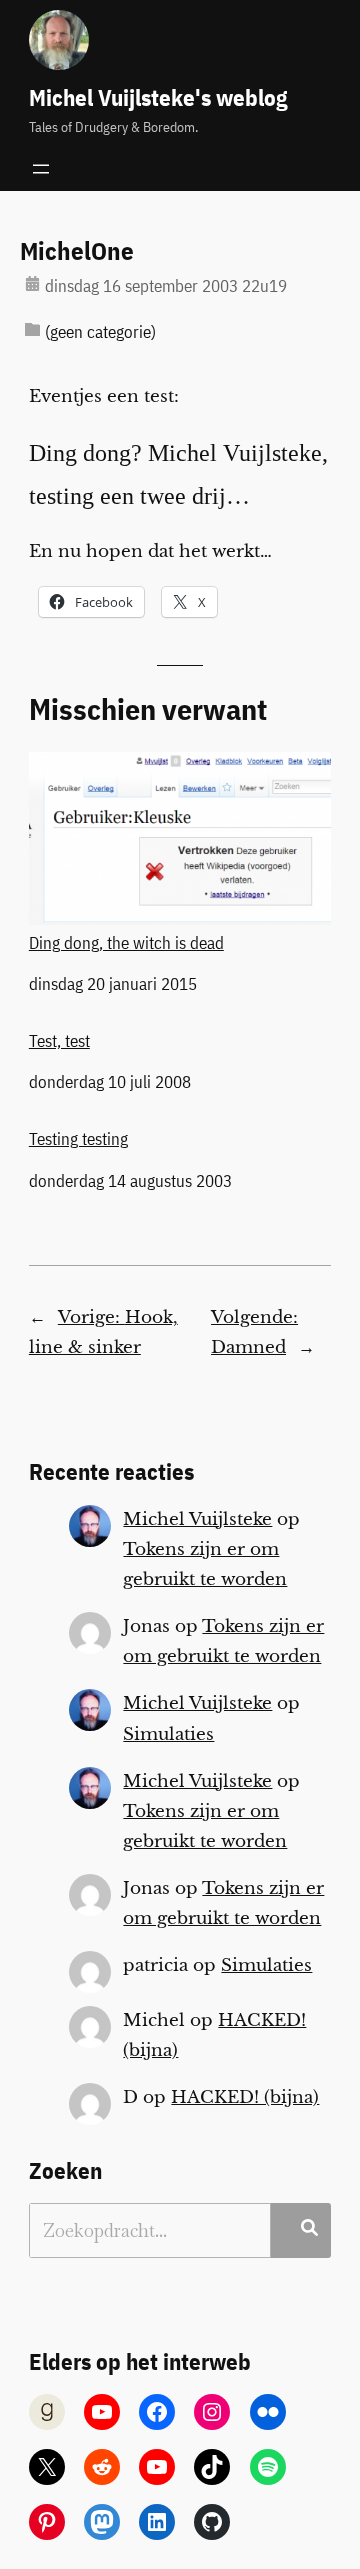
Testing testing (78, 1139)
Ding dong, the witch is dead (126, 942)
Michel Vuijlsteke (197, 1519)
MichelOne (77, 252)
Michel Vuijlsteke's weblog (158, 97)
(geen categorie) (100, 332)
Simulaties (168, 1734)
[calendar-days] (32, 283)
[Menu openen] (41, 169)
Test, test (59, 1041)
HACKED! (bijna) (245, 2097)
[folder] (32, 329)
